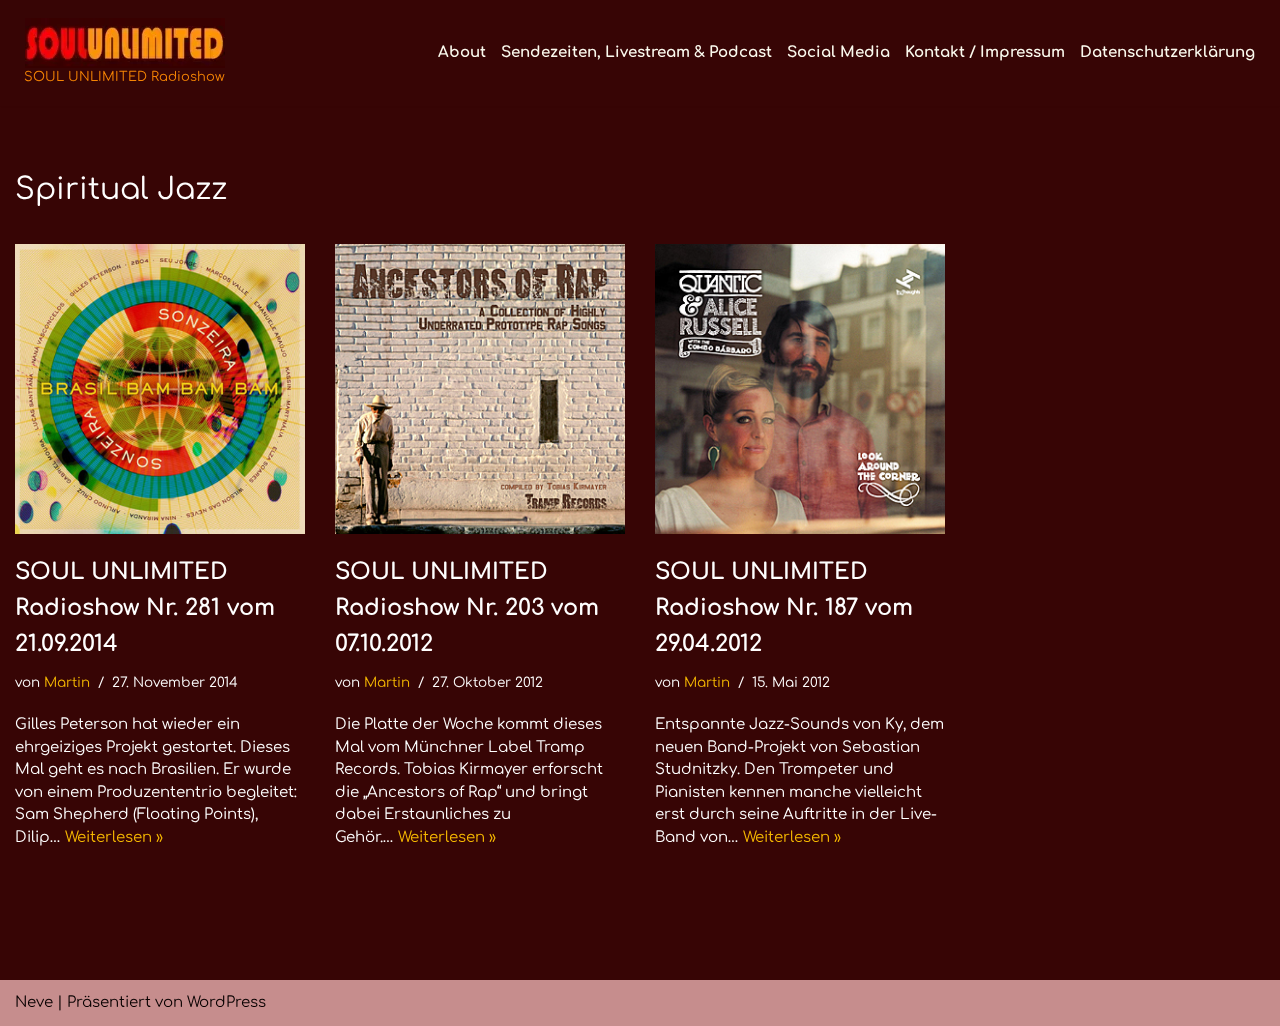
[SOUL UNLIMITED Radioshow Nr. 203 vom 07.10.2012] (480, 389)
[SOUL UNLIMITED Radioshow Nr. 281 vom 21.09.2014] (160, 389)
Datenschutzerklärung (1167, 52)
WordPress (226, 1002)
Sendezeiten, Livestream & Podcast (636, 52)
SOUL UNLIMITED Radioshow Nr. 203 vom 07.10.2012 (467, 607)
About (462, 52)
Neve (34, 1002)
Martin (67, 682)
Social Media (838, 52)
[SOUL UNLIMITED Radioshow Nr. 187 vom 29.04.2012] (800, 389)
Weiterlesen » (114, 837)
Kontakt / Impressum (985, 52)
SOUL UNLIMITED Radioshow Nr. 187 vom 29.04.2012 (784, 607)
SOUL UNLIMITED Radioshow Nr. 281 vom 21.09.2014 (145, 607)
